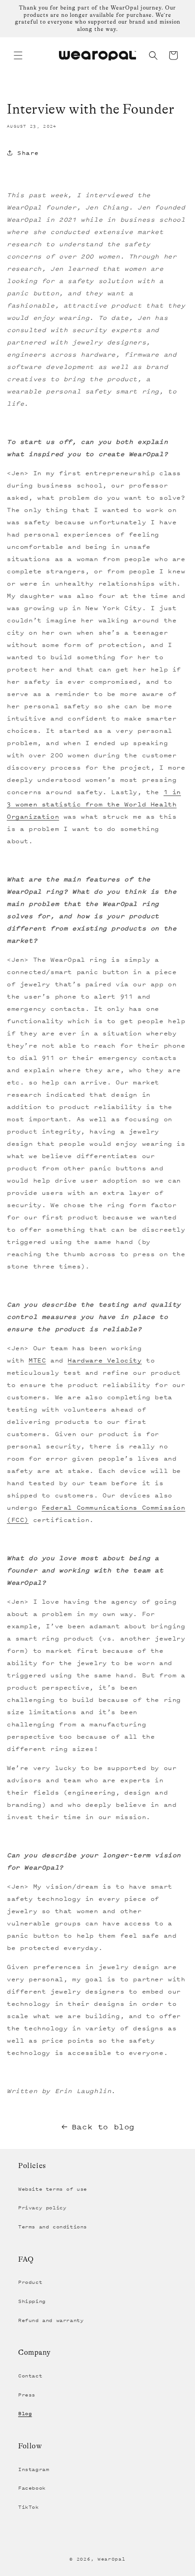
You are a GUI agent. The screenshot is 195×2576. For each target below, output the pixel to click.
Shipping (32, 2301)
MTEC (37, 1360)
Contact (30, 2376)
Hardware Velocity (105, 1360)
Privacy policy (42, 2208)
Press (27, 2395)
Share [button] (28, 153)
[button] (18, 55)
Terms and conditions (53, 2227)
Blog (25, 2413)
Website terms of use (53, 2189)
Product (30, 2282)
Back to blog (103, 2127)
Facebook (32, 2488)
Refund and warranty (51, 2320)
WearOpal (112, 2559)
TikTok (29, 2507)
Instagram (34, 2469)
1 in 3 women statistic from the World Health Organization (94, 804)
